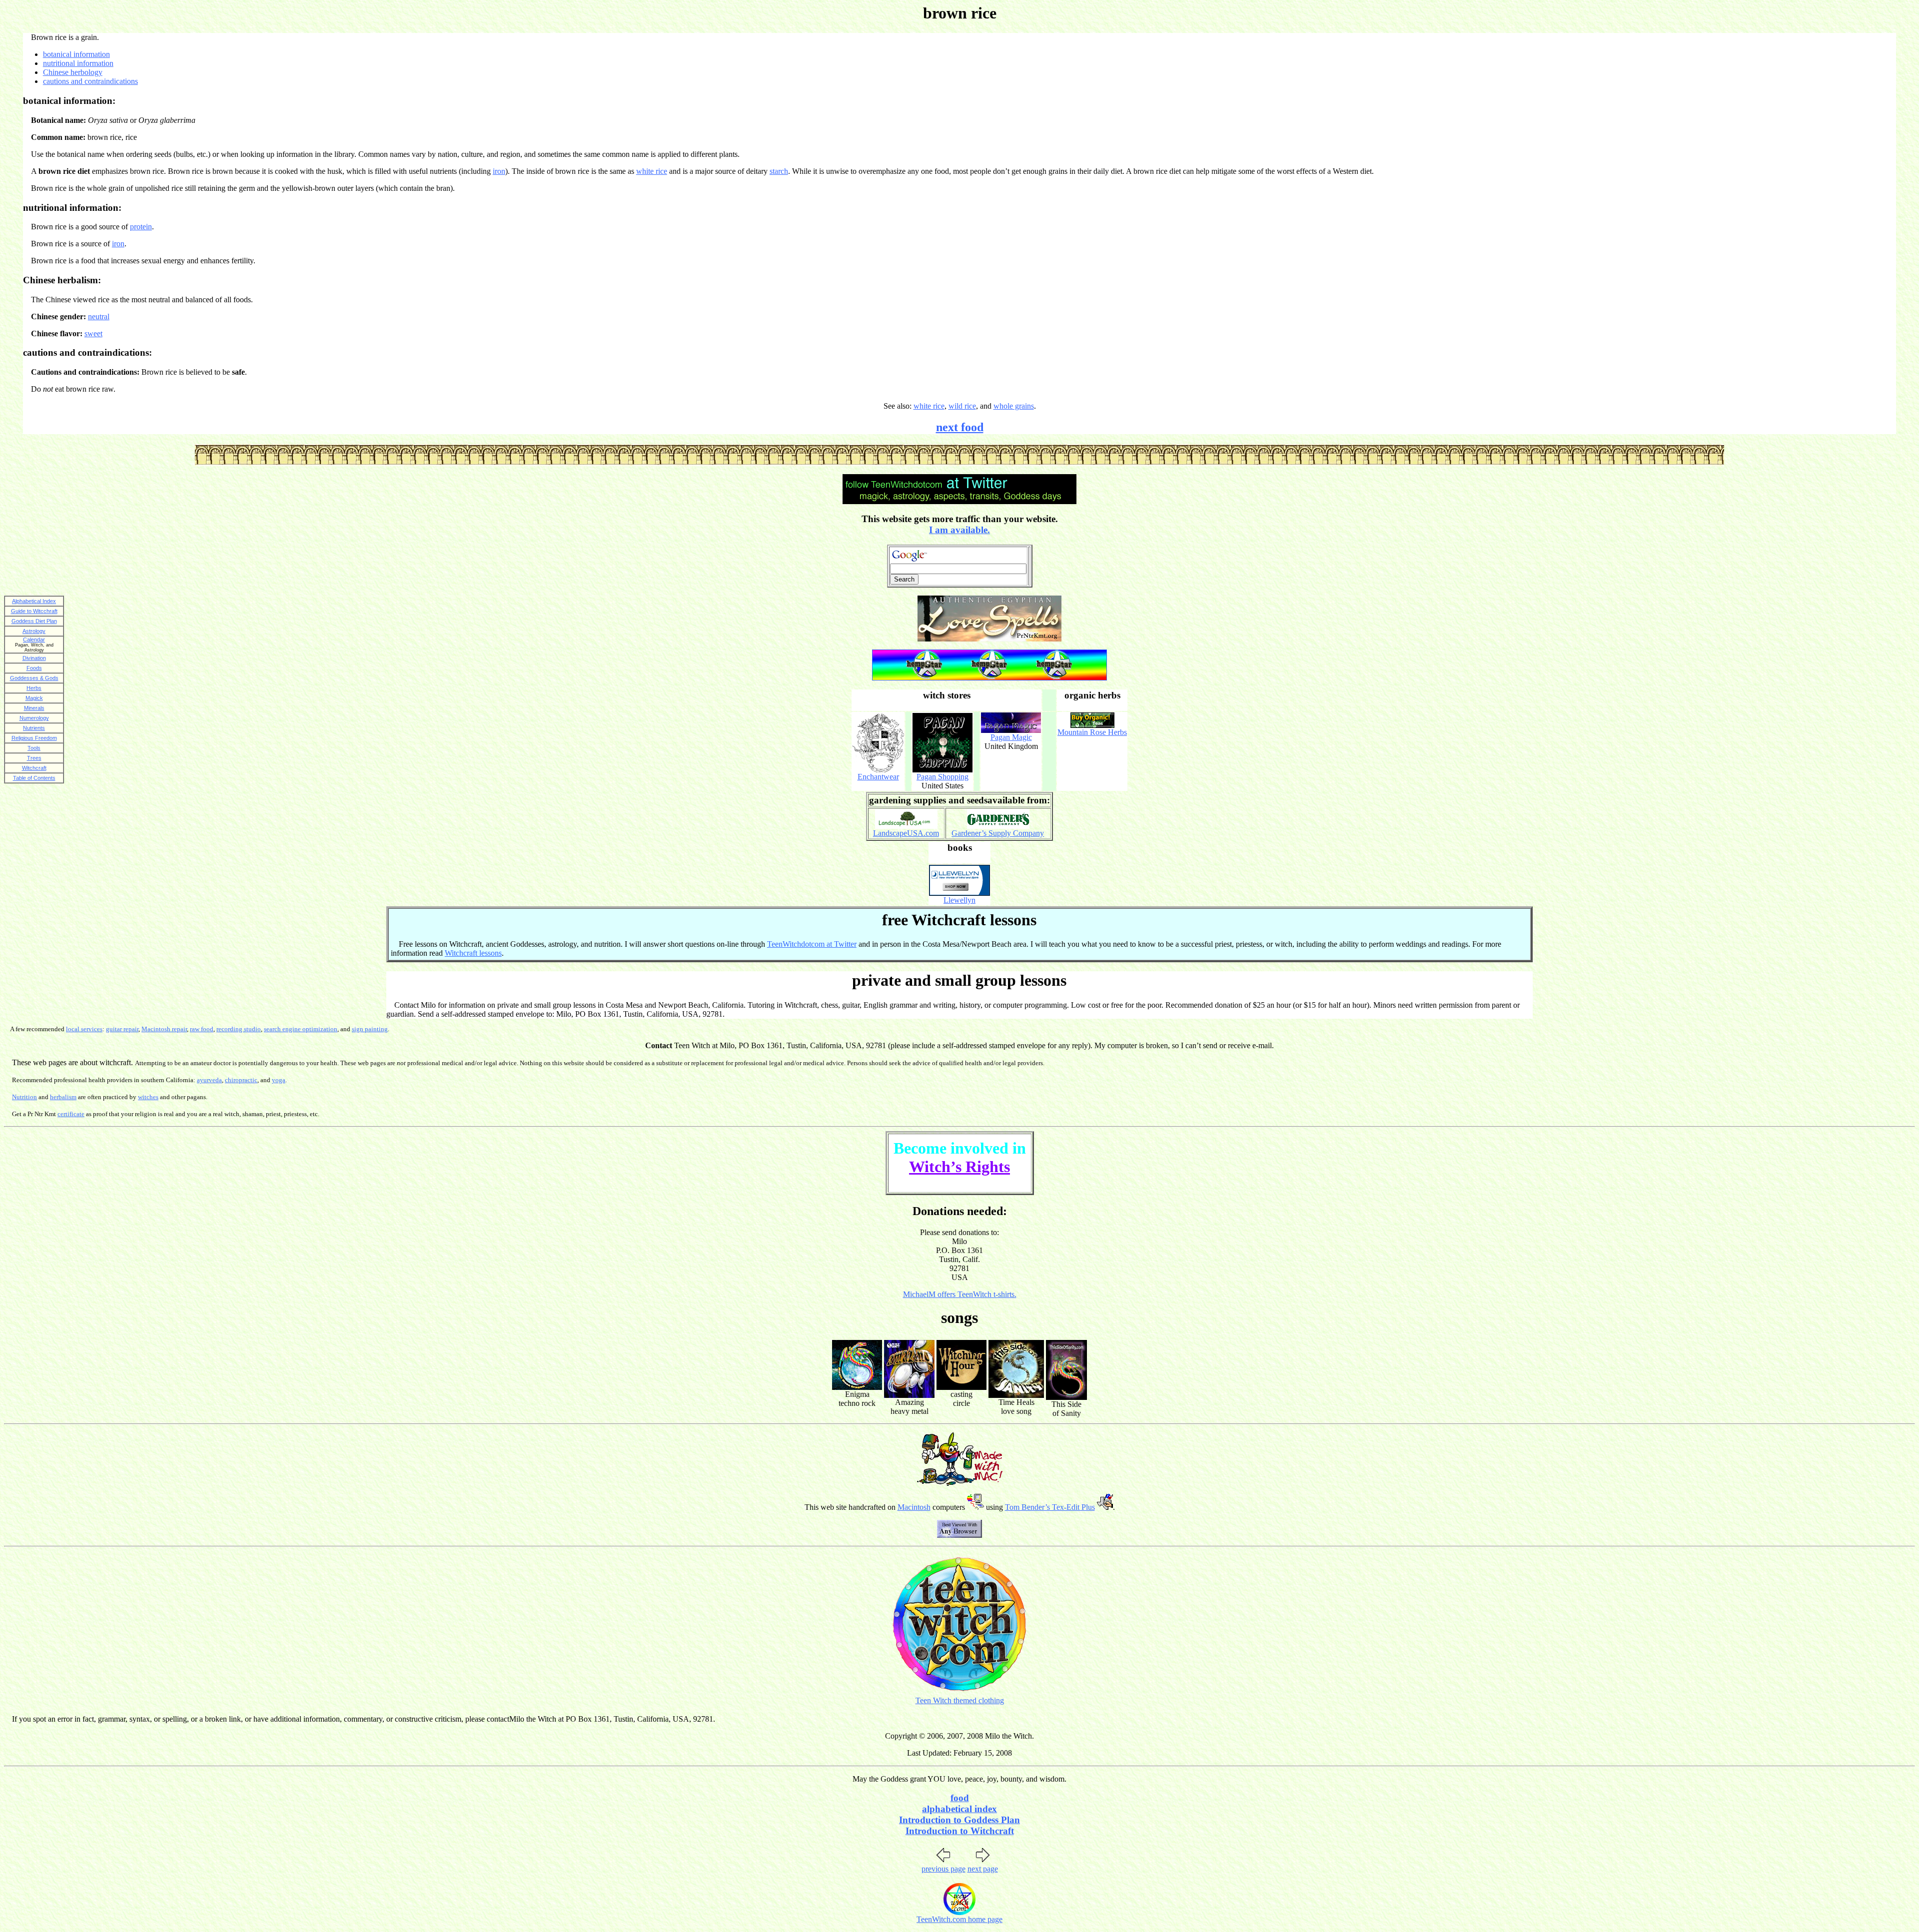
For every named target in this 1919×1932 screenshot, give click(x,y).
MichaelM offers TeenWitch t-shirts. (960, 1294)
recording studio (239, 1029)
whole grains (1014, 406)
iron (499, 171)
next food (960, 427)
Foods (34, 668)
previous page (944, 1869)
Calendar (34, 640)
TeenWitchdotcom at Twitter (812, 944)
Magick (34, 698)
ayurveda (209, 1080)
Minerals (34, 708)
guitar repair (122, 1029)
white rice (652, 171)
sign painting (370, 1029)
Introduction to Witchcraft (960, 1831)
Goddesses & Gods (34, 678)
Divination (34, 658)
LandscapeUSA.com (906, 833)
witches (148, 1097)
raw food (202, 1029)
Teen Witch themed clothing (960, 1700)
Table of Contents (34, 778)
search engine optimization (301, 1029)
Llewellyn (959, 900)
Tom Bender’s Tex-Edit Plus (1050, 1507)
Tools (34, 748)
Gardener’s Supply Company (998, 833)
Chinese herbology (73, 72)
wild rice (962, 406)
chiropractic (241, 1080)
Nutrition (24, 1097)
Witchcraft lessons (473, 953)
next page (983, 1869)
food (960, 1798)
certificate (71, 1114)
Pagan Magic (1011, 737)
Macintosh (914, 1507)
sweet (93, 333)
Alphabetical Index (34, 601)
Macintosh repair (164, 1029)
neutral (99, 317)
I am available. (959, 530)
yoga (279, 1080)
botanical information (76, 54)
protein (141, 227)
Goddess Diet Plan (34, 621)
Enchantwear (878, 777)
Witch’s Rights (959, 1167)
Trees (34, 758)
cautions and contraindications (90, 81)
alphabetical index (959, 1809)
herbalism (63, 1097)
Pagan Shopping (943, 777)
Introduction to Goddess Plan (959, 1820)
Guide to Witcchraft (34, 611)
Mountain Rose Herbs (1092, 732)
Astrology (34, 631)
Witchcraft (34, 768)
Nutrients (34, 728)
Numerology (34, 718)
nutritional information (78, 63)
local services (84, 1029)
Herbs (34, 688)
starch (779, 171)
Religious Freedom (34, 738)
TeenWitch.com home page (959, 1919)
